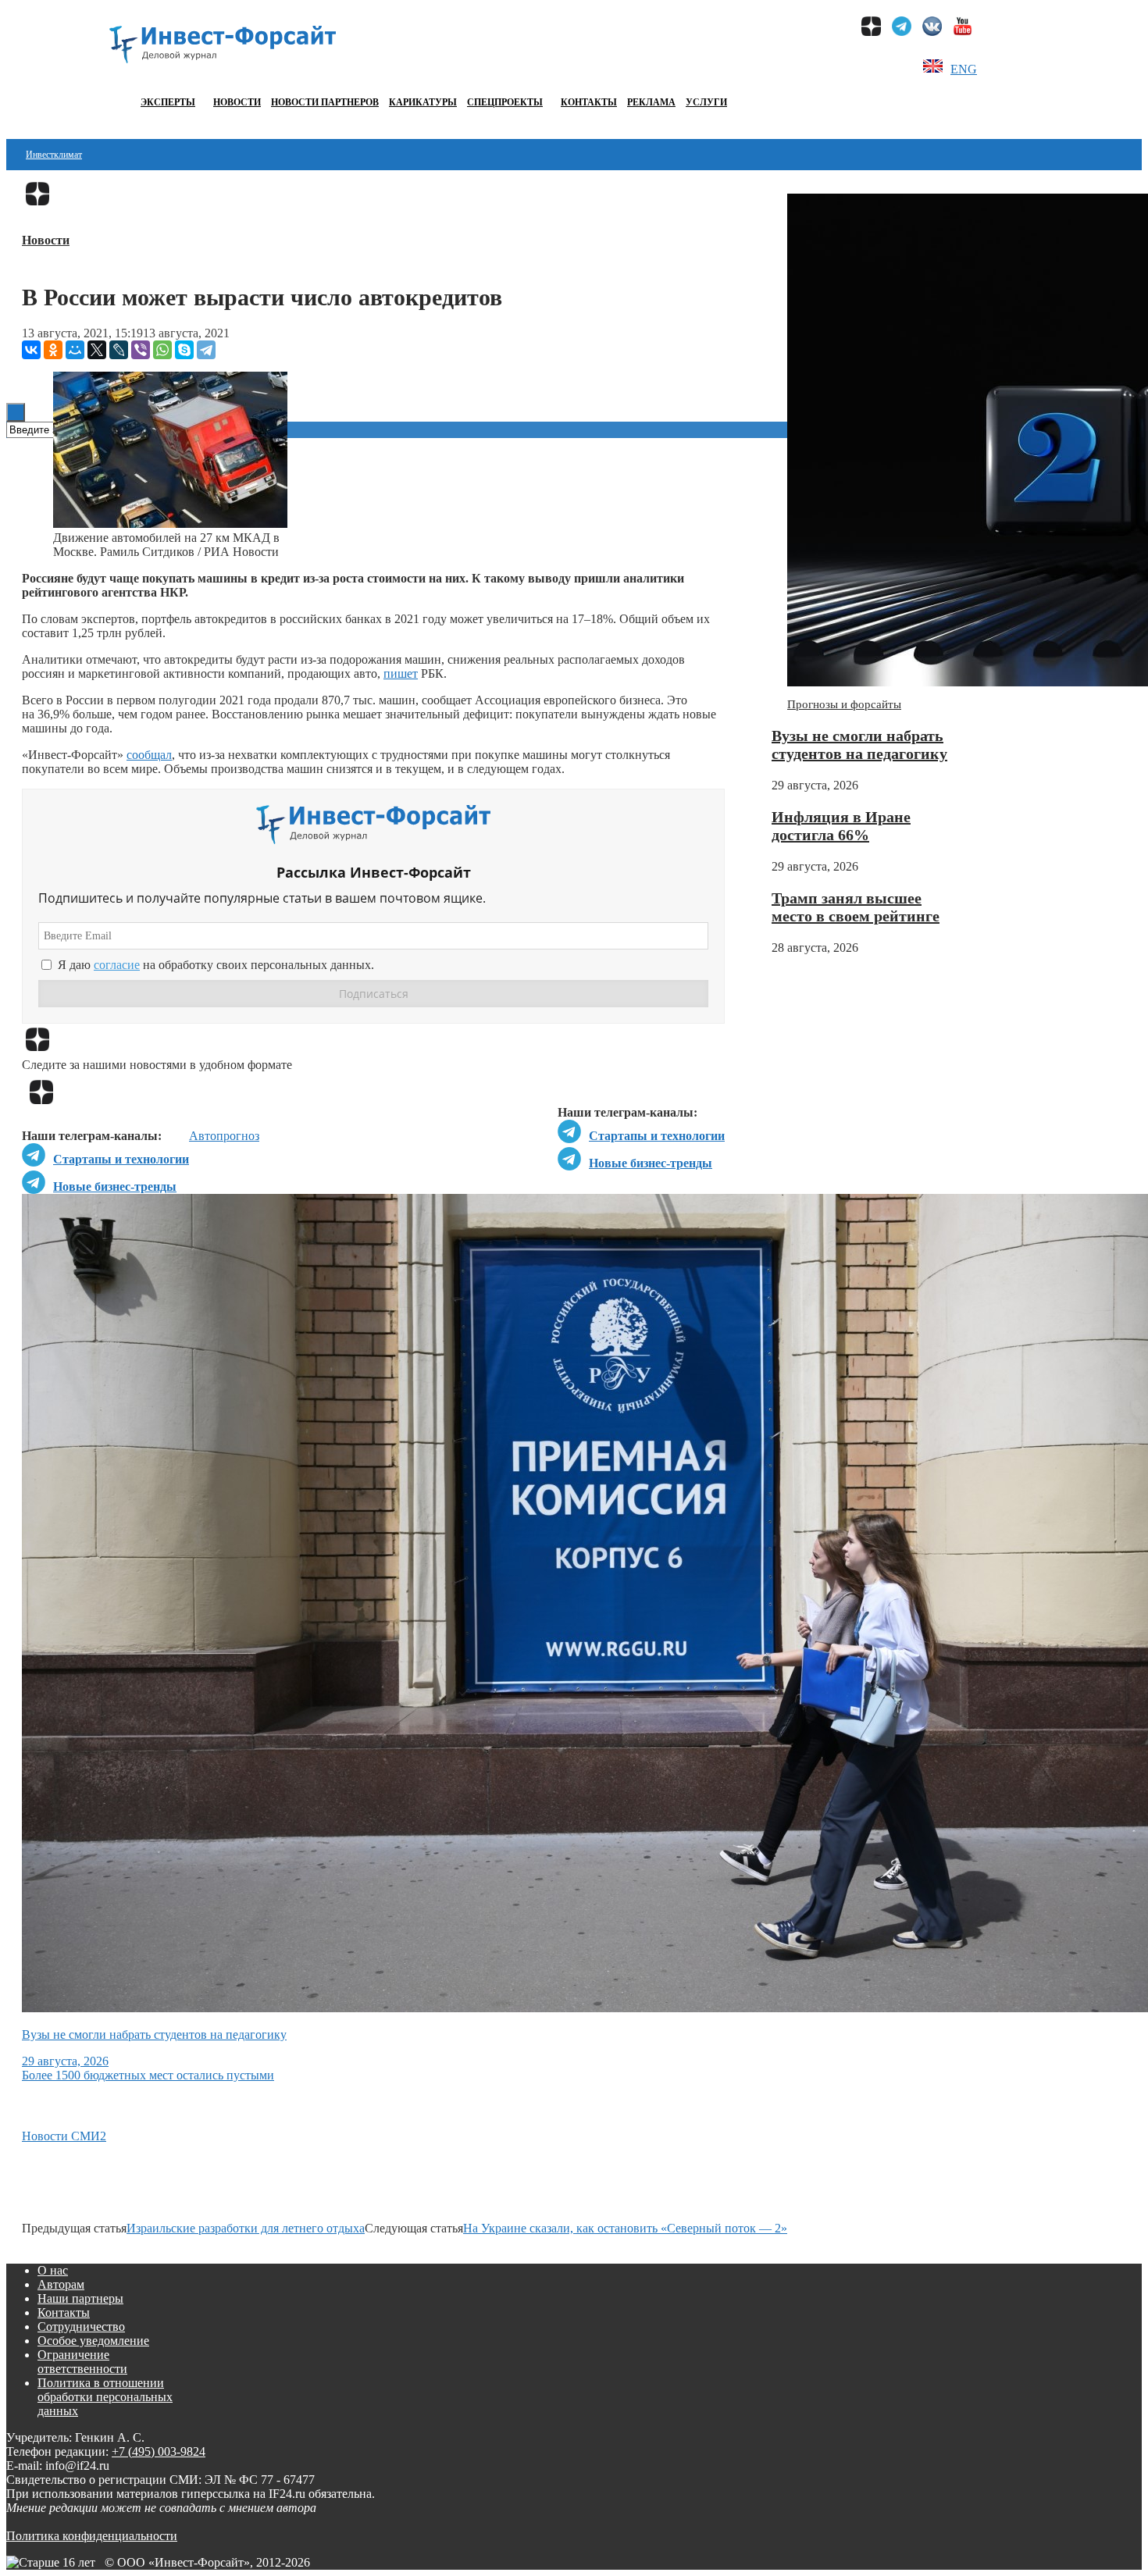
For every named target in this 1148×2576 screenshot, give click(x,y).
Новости (237, 102)
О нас (53, 2270)
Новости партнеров (325, 102)
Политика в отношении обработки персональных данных (105, 2397)
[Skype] (184, 350)
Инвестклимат (54, 155)
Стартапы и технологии (657, 1136)
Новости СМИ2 (64, 2136)
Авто (203, 1136)
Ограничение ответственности (82, 2362)
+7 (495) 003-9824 (159, 2451)
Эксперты (168, 102)
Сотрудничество (81, 2327)
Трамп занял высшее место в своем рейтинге (856, 907)
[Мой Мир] (75, 350)
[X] (97, 350)
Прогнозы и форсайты (844, 704)
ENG (964, 69)
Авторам (61, 2284)
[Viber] (141, 350)
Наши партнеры (80, 2298)
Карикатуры (423, 102)
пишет (401, 673)
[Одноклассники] (53, 350)
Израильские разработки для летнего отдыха (246, 2228)
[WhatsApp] (162, 350)
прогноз (238, 1136)
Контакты (589, 102)
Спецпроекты (505, 102)
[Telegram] (206, 350)
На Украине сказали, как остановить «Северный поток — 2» (625, 2228)
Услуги (706, 102)
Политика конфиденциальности (92, 2536)
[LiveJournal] (119, 350)
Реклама (651, 102)
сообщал (149, 755)
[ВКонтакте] (31, 350)
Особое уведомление (93, 2341)
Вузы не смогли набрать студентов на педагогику (859, 745)
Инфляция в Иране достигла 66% (841, 826)
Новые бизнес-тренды (651, 1163)
